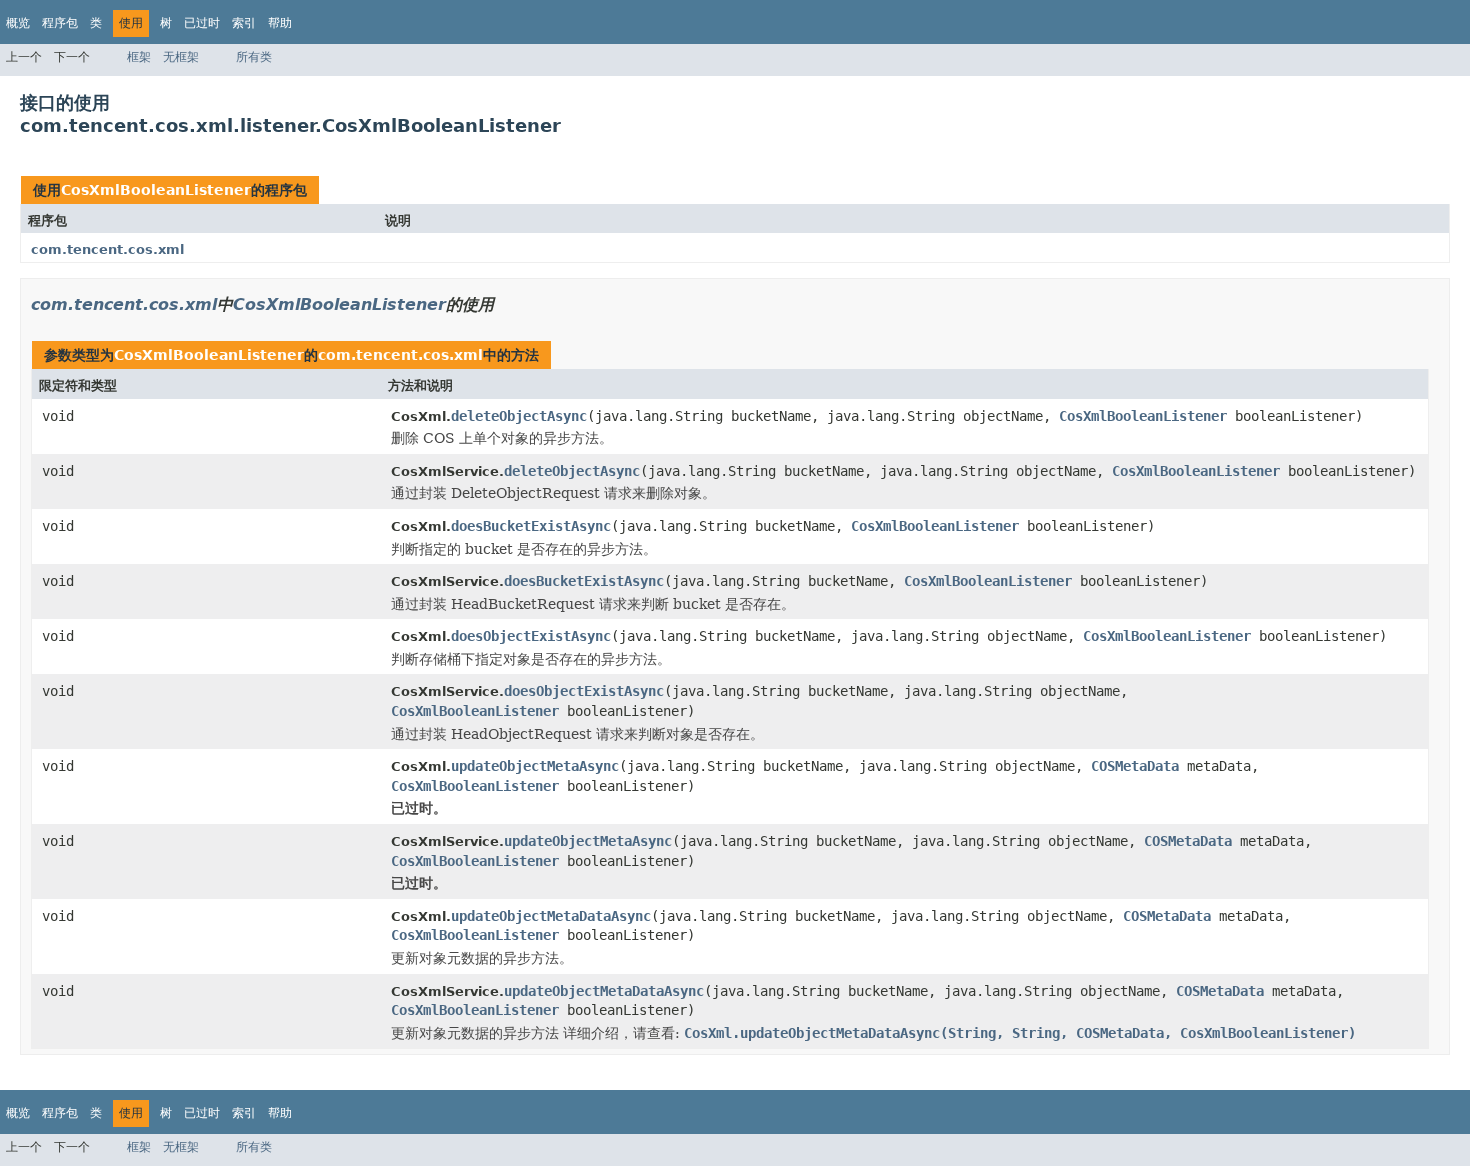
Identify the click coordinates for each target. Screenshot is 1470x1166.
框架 (139, 57)
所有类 (254, 57)
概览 (18, 23)
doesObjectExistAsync (531, 636)
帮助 (280, 23)
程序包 (60, 23)
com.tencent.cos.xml (107, 249)
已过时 (202, 23)
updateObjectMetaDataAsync (551, 916)
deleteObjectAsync (519, 416)
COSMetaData (1135, 766)
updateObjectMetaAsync (535, 766)
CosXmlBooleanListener (156, 190)
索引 (244, 23)
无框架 (181, 57)
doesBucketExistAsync (531, 526)
